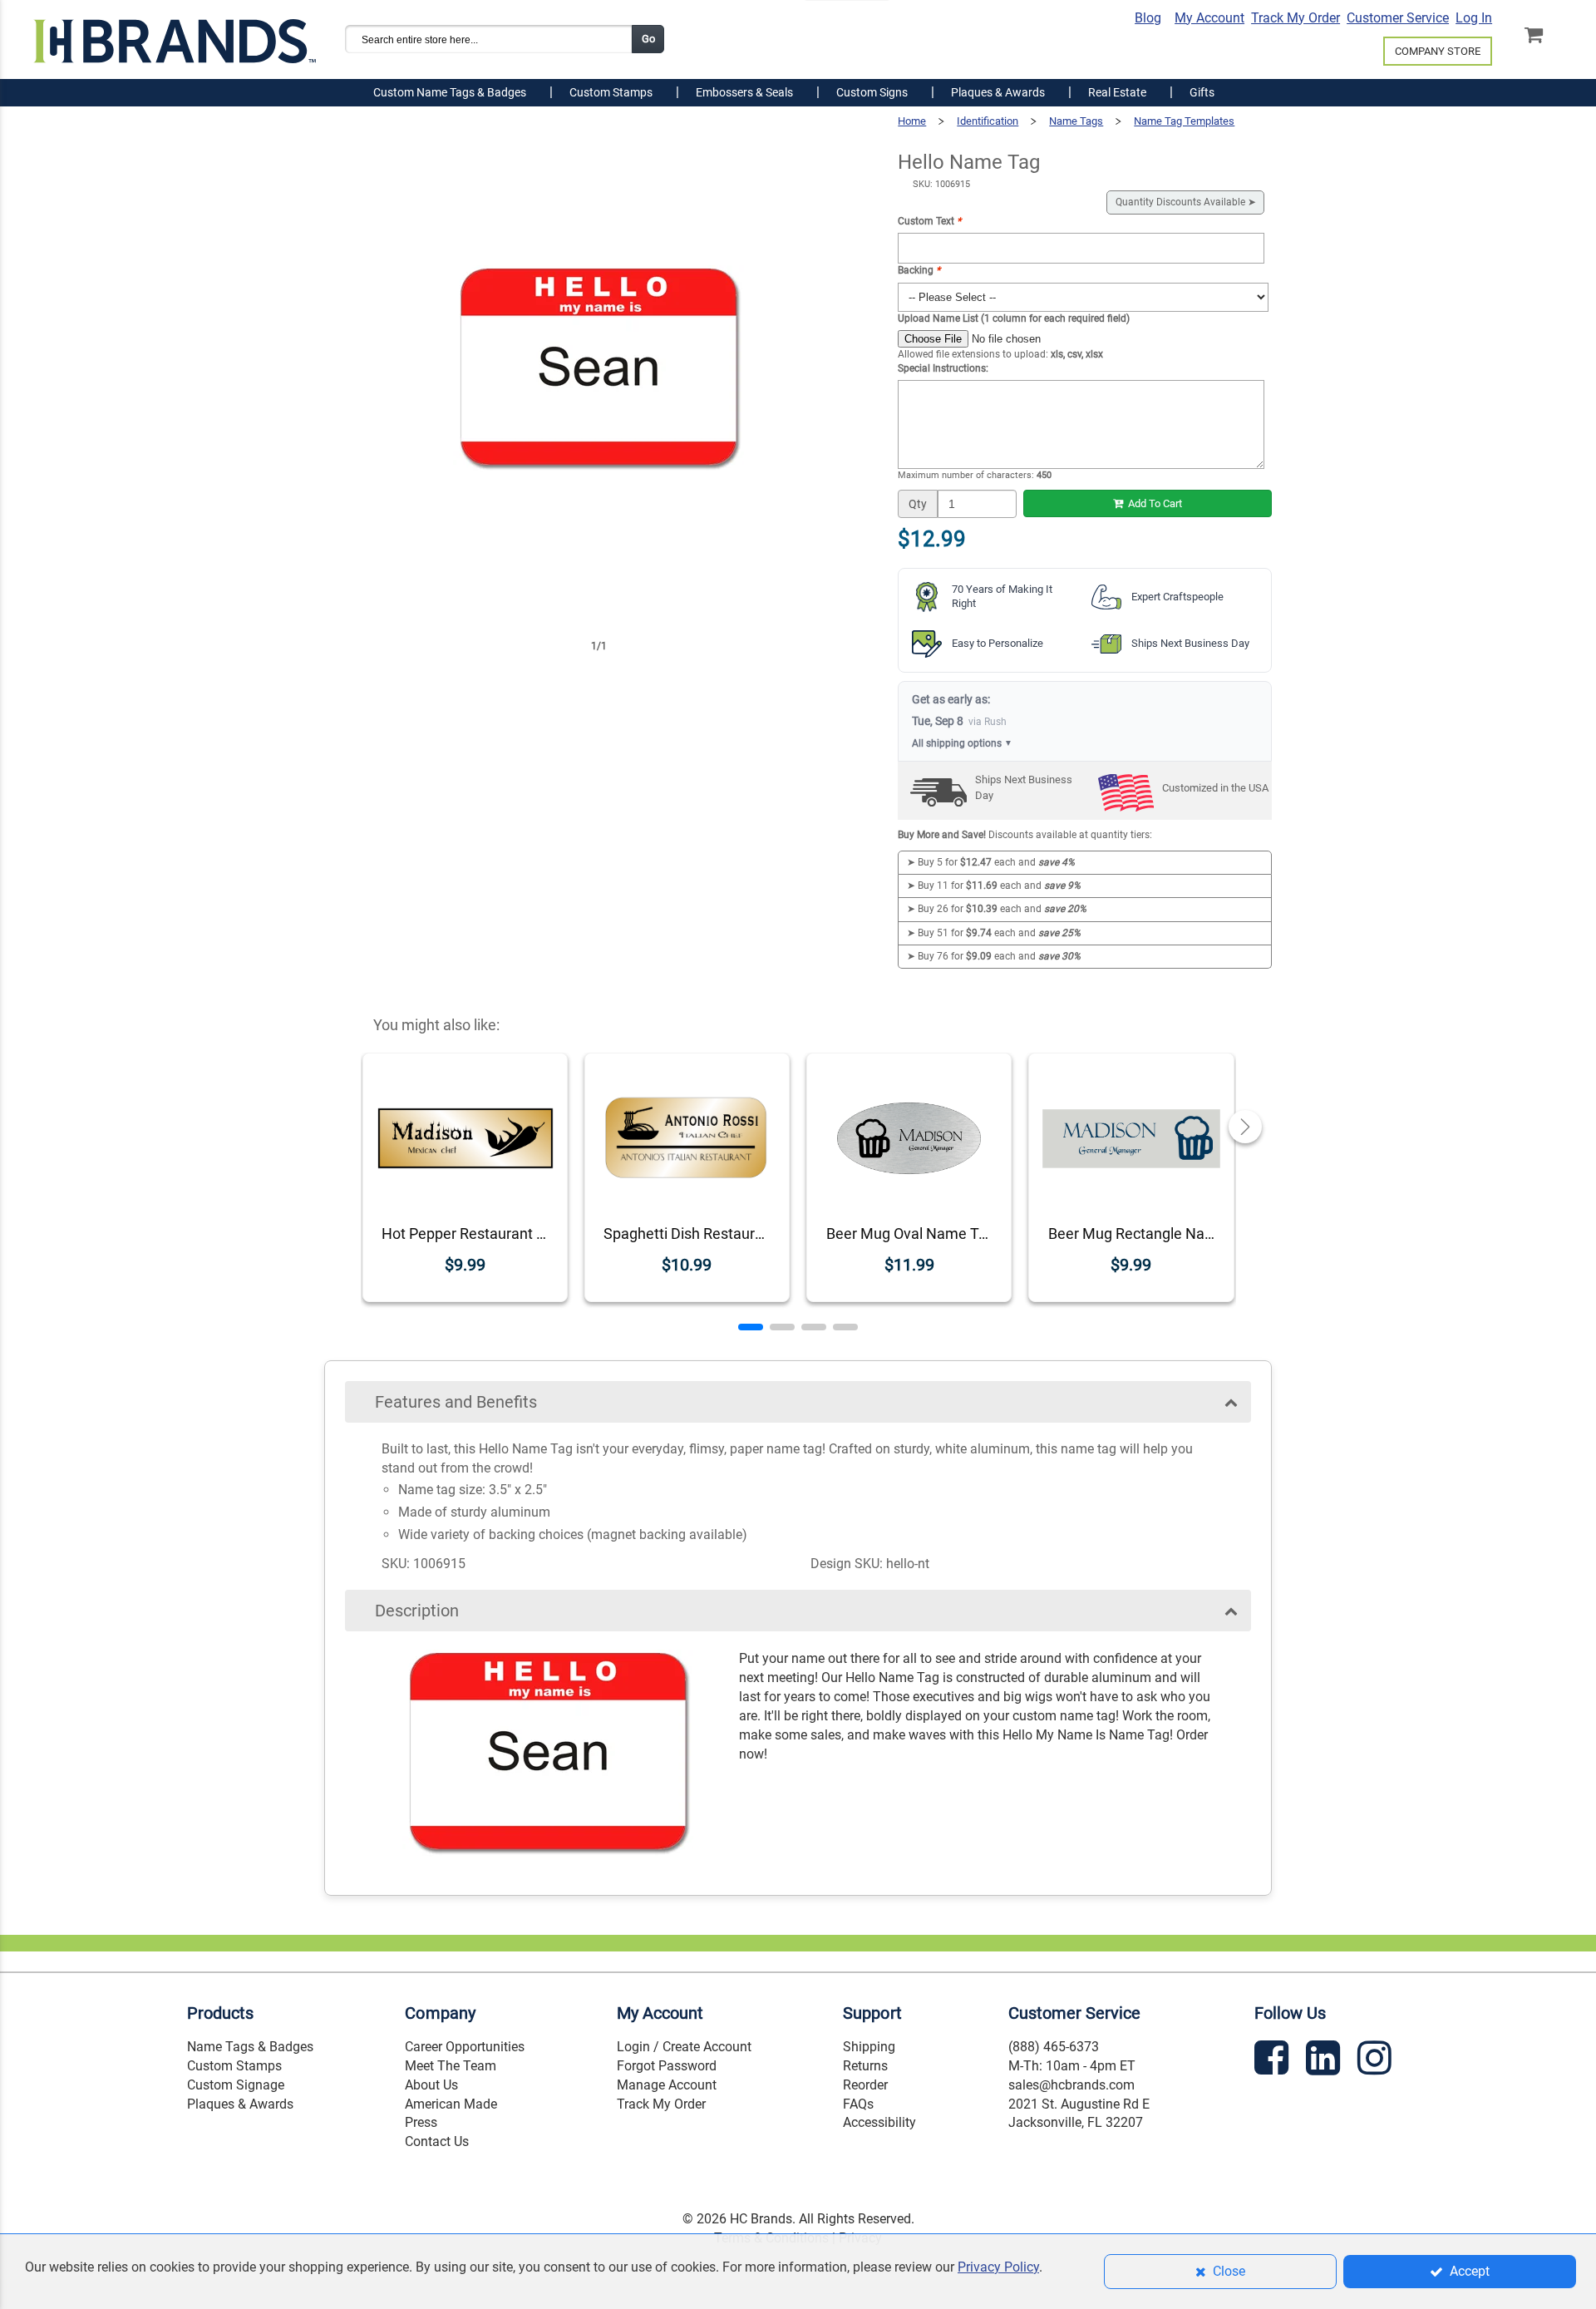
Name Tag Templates (1184, 121)
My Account (1209, 18)
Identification (988, 121)
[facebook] (1273, 2061)
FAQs (858, 2104)
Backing (919, 270)
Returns (865, 2066)
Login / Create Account (684, 2047)
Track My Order (1296, 18)
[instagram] (1377, 2061)
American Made (451, 2104)
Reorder (865, 2085)
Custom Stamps (234, 2066)
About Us (431, 2085)
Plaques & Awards (240, 2104)
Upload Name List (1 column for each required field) (1014, 318)
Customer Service (1398, 18)
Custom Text (929, 221)
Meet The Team (451, 2066)
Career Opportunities (465, 2047)
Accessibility (879, 2122)
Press (421, 2122)
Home (912, 121)
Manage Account (667, 2085)
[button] (751, 1327)
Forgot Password (667, 2066)
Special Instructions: (943, 368)
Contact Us (437, 2141)
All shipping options (962, 743)
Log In (1474, 18)
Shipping (869, 2047)
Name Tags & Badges (250, 2047)
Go (648, 39)
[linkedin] (1325, 2061)
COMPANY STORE (1438, 51)
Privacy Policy (998, 2267)
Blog (1148, 18)
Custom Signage (236, 2085)
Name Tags (1076, 121)
